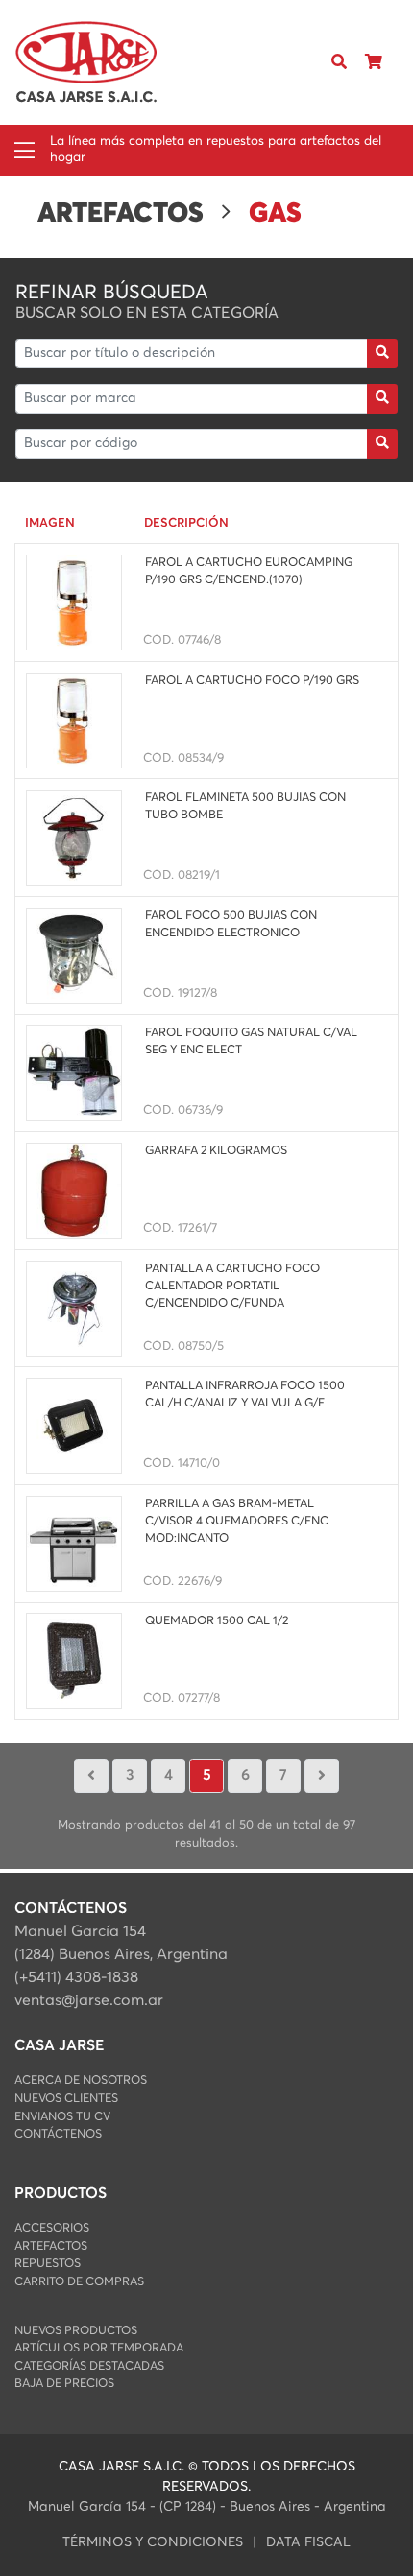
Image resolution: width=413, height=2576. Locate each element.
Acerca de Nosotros (81, 2080)
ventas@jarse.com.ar (89, 2000)
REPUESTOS (48, 2264)
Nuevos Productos (76, 2331)
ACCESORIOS (52, 2228)
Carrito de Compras (79, 2282)
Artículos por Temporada (99, 2348)
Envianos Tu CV (62, 2117)
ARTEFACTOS (51, 2246)
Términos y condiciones (153, 2542)
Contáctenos (58, 2134)
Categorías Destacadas (89, 2366)
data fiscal (308, 2542)
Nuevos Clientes (66, 2099)
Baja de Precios (64, 2384)
